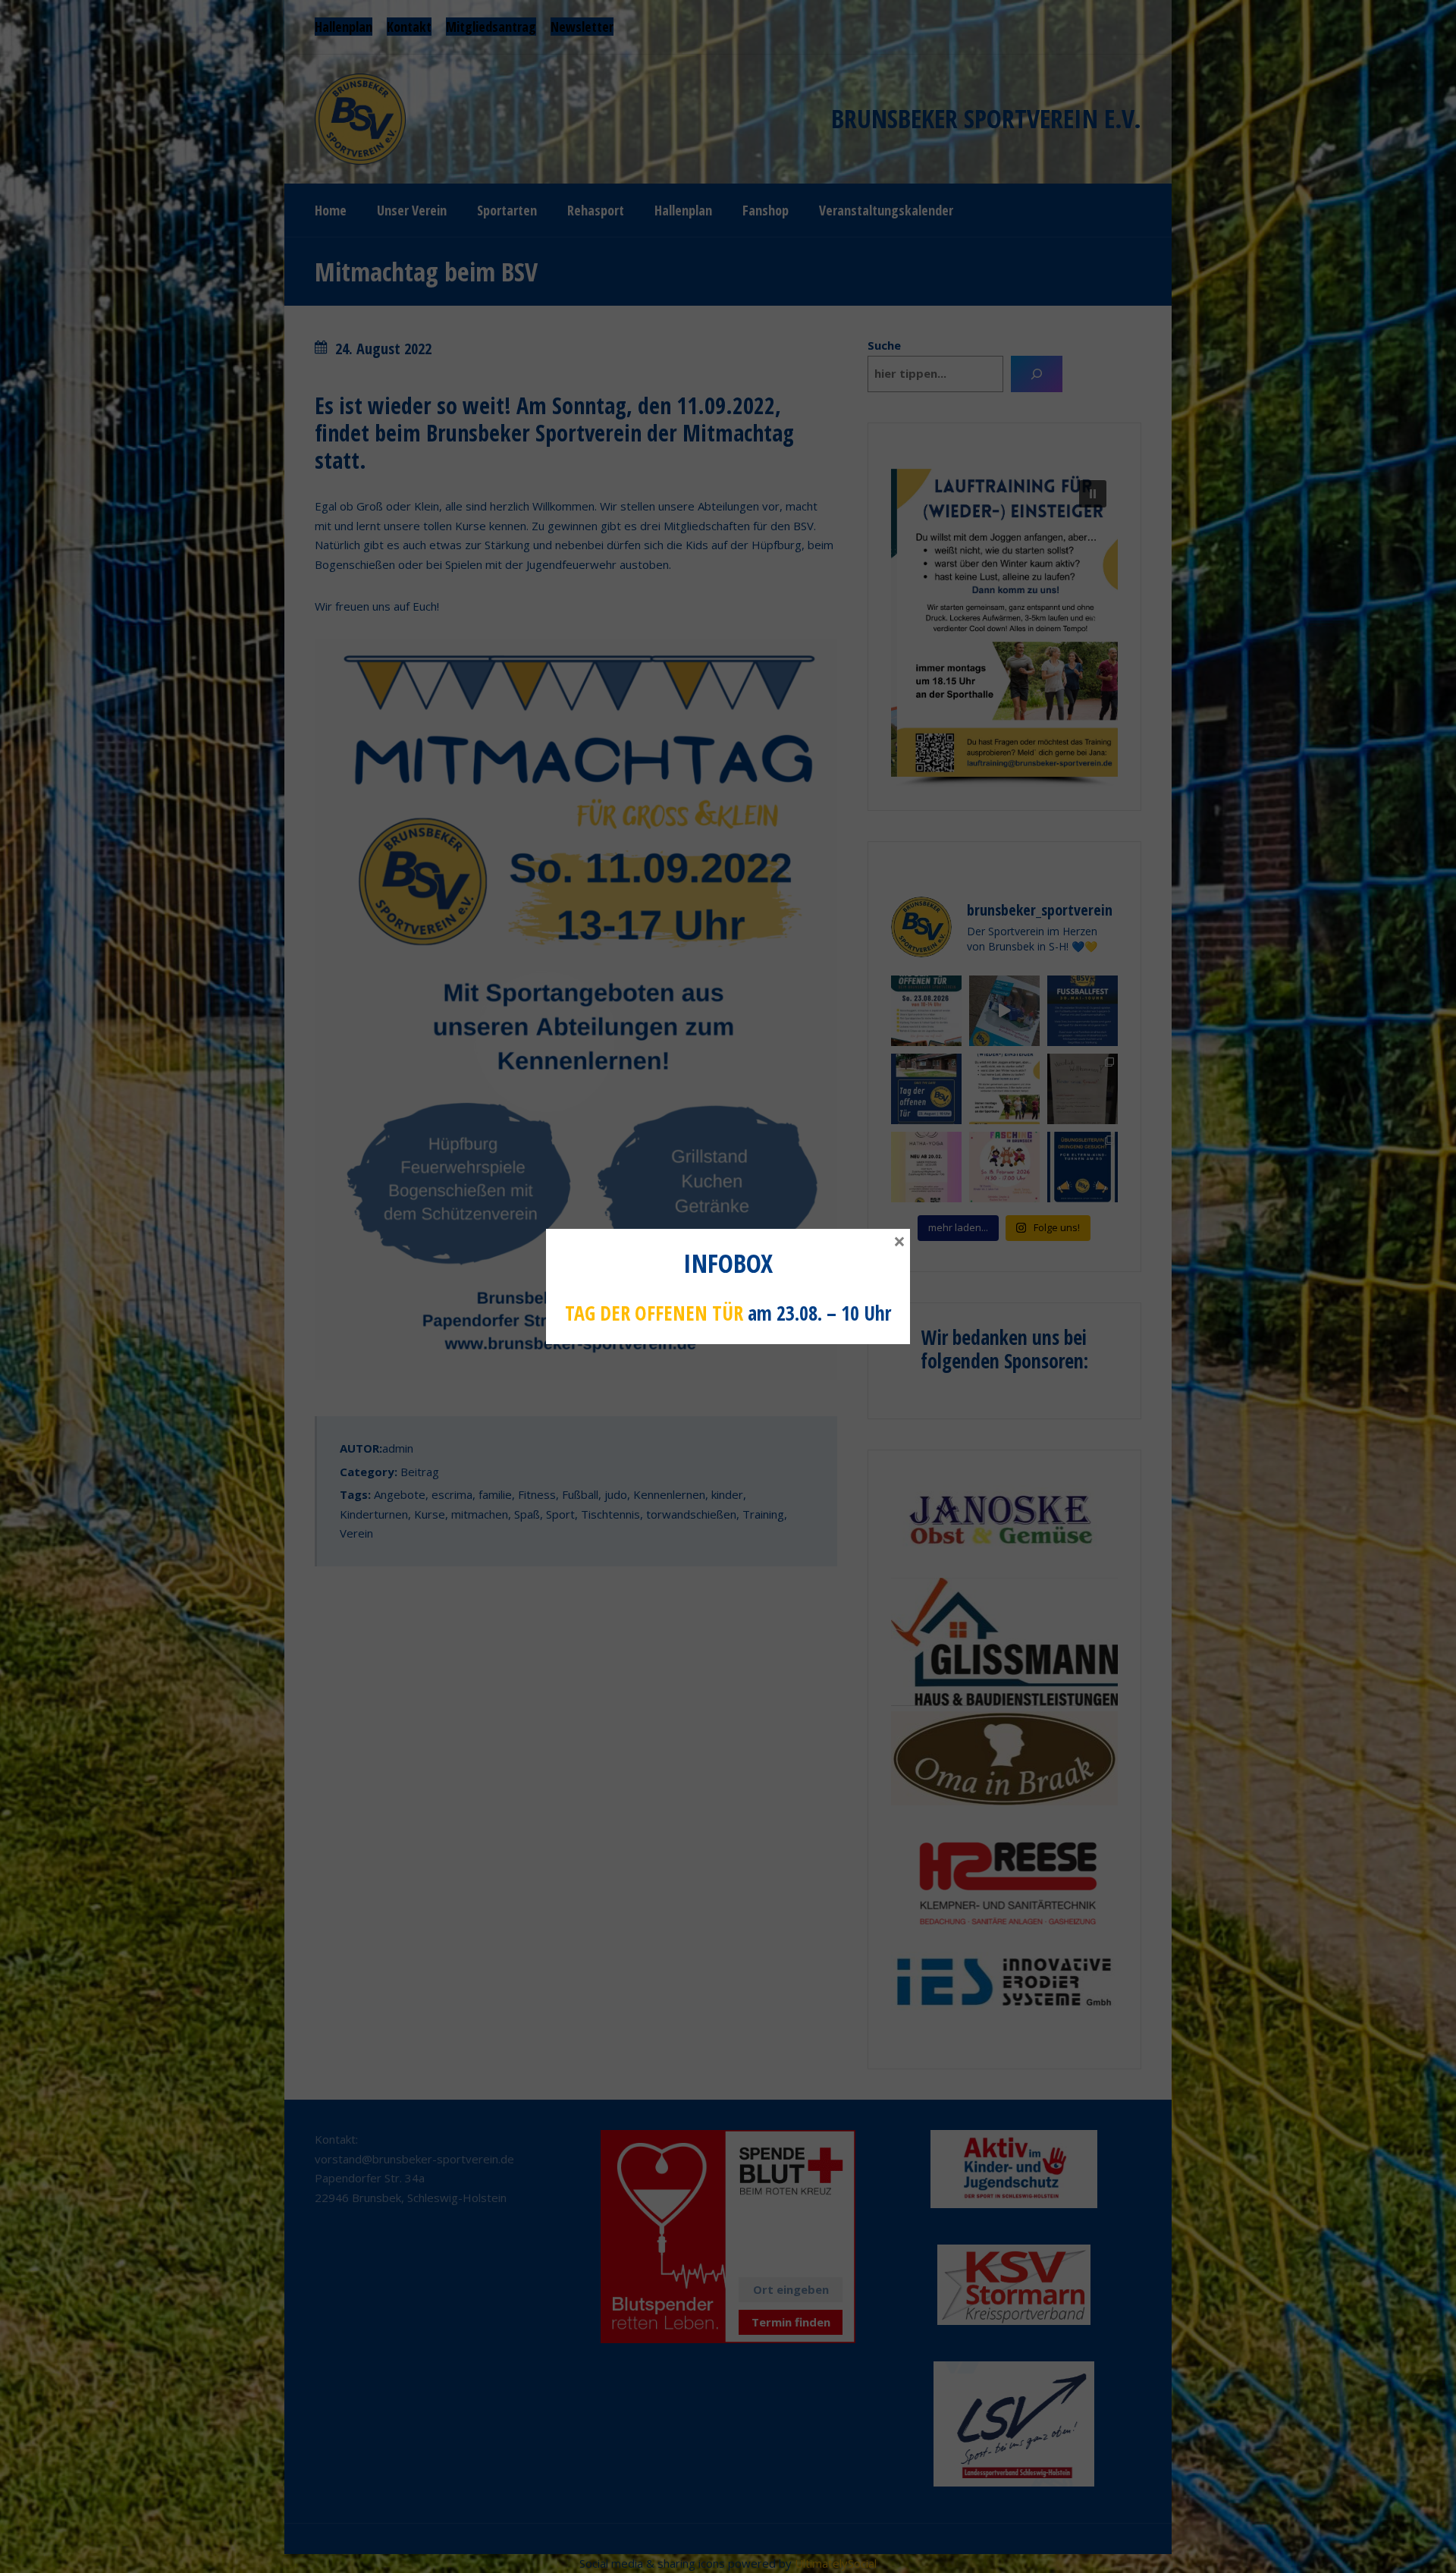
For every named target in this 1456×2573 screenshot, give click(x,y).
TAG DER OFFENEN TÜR (654, 1313)
